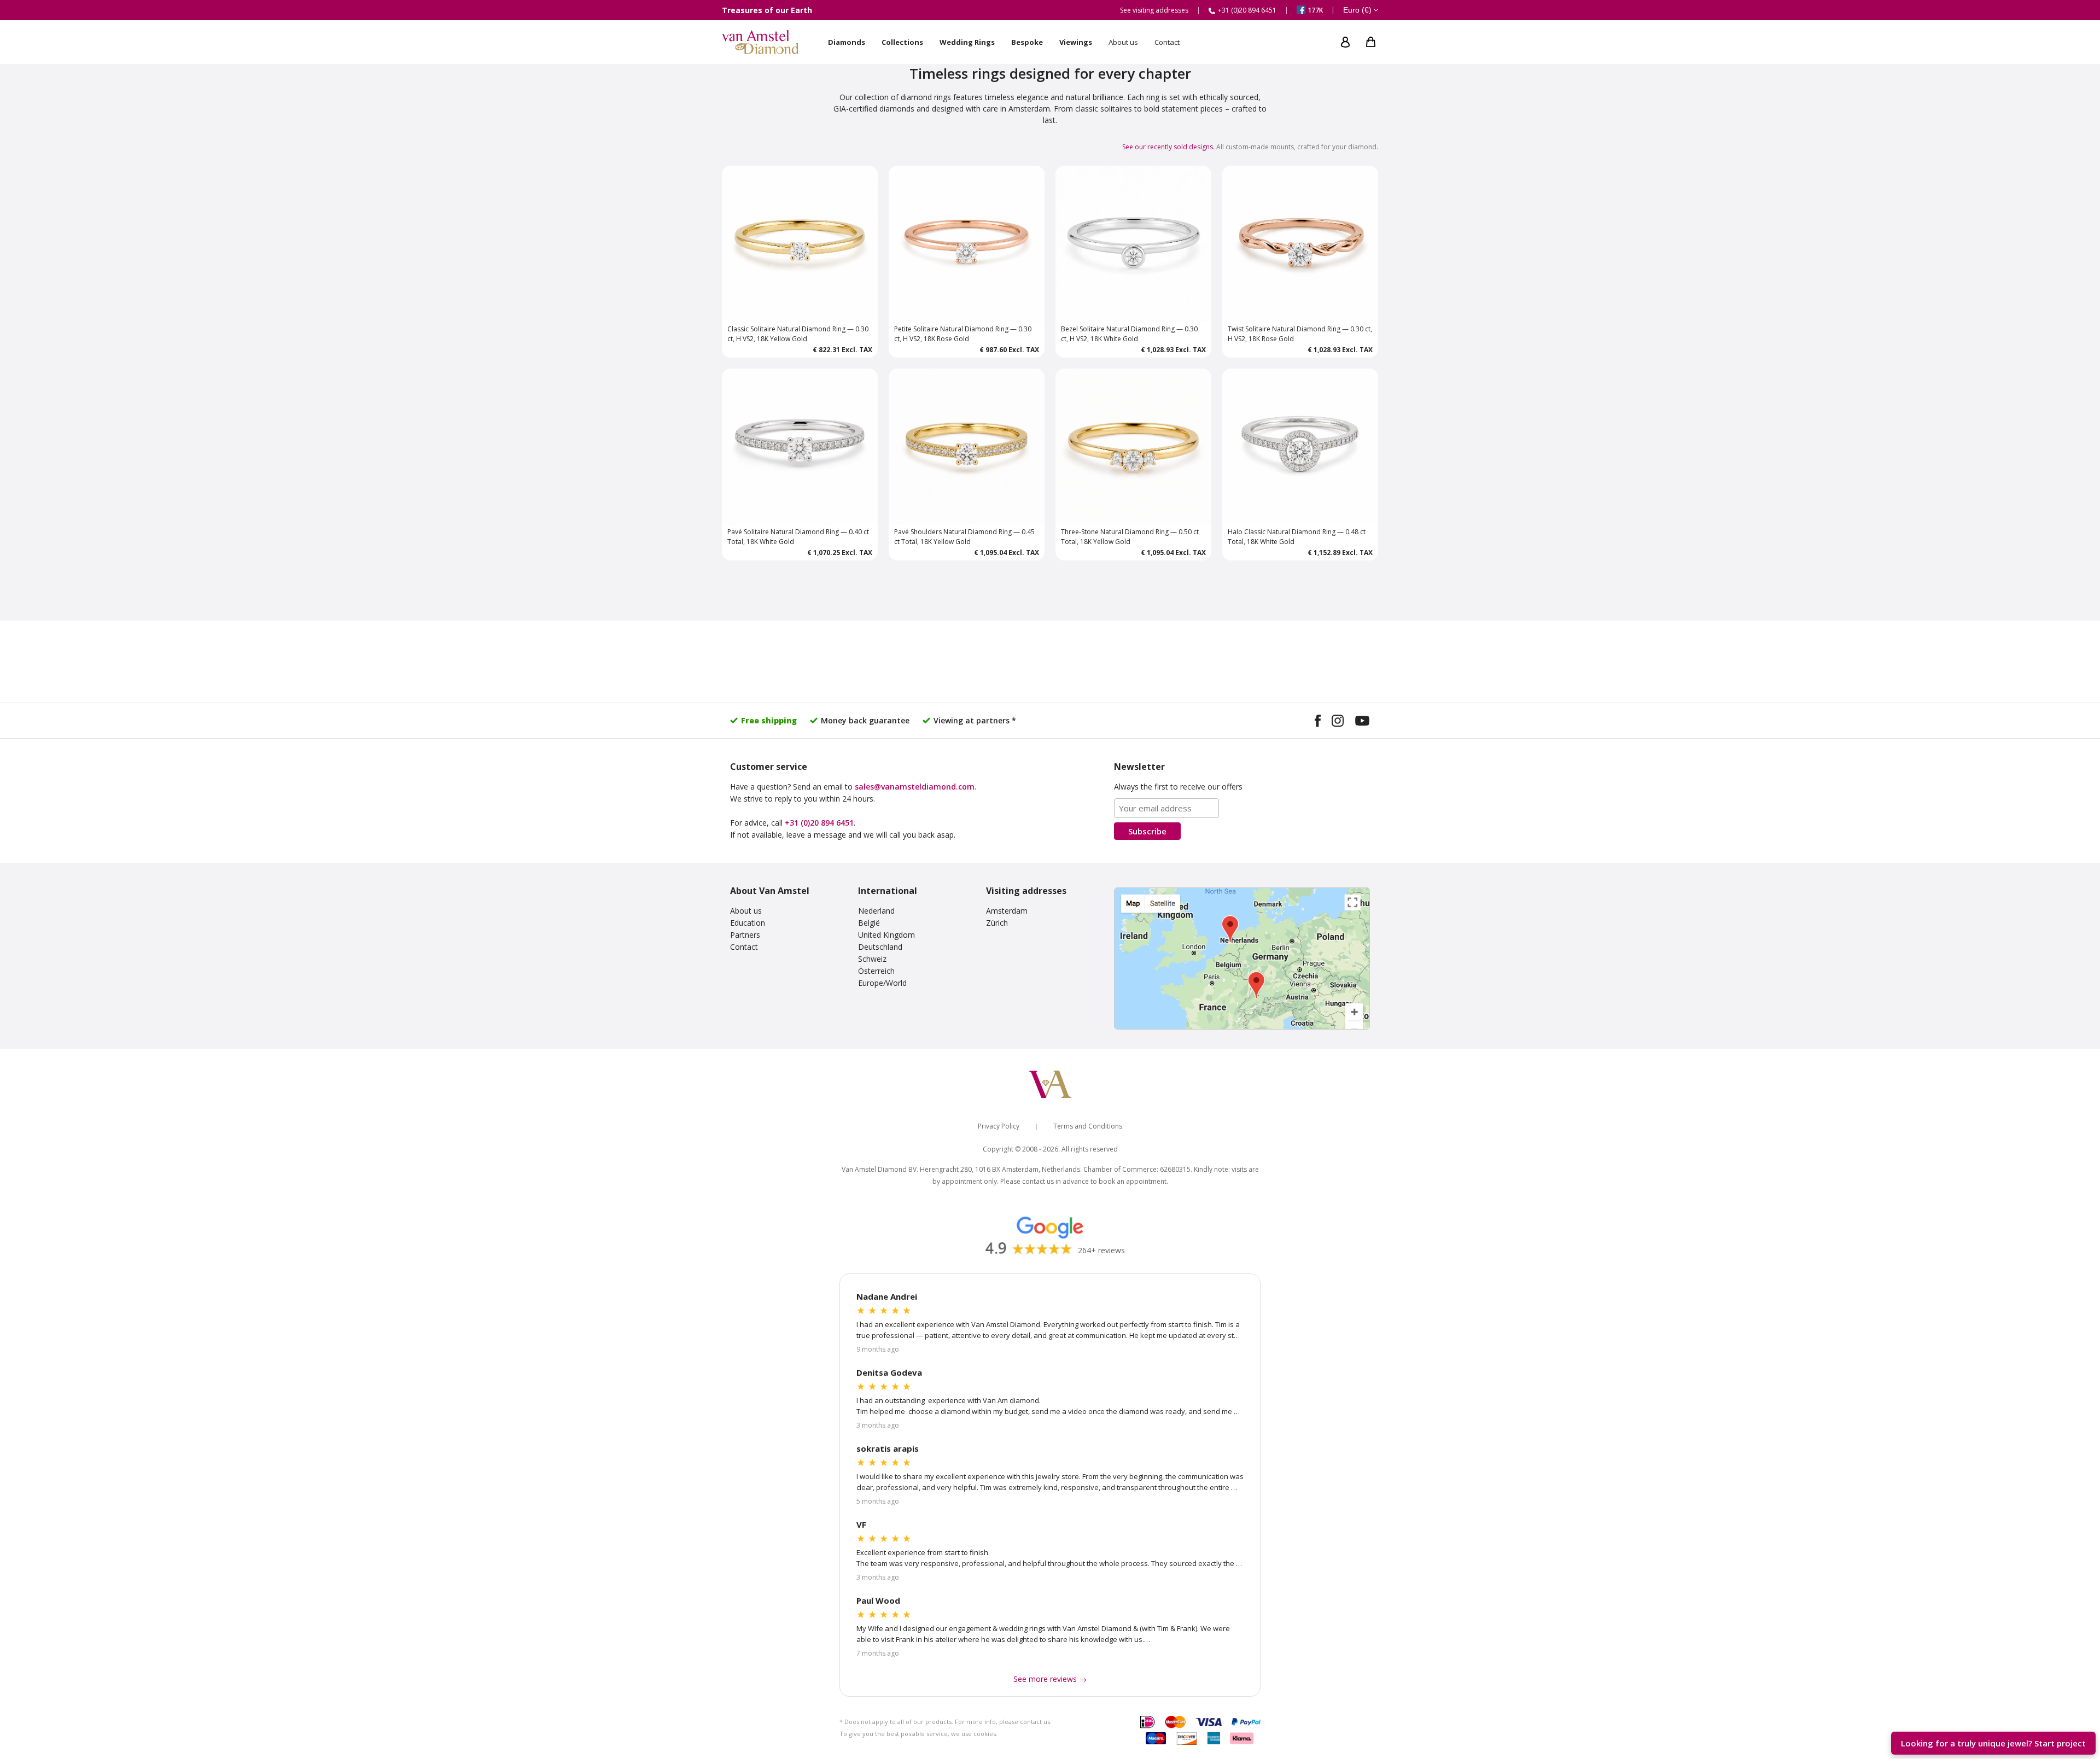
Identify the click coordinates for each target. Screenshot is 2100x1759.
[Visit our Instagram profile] (1338, 722)
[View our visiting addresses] (1242, 959)
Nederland (876, 911)
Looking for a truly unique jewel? (1993, 1743)
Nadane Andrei (887, 1296)
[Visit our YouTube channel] (1362, 722)
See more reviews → (1050, 1679)
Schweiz (872, 959)
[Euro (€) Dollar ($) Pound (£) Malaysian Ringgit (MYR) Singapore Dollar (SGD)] (1361, 10)
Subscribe (1147, 831)
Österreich (876, 971)
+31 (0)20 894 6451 (819, 823)
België (869, 923)
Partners (745, 935)
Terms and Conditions (1088, 1126)
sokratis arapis (888, 1448)
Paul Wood (878, 1600)
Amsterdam (1007, 911)
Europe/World (882, 983)
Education (748, 923)
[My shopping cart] (1371, 42)
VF (861, 1524)
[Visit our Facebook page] (1318, 722)
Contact (744, 947)
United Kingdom (886, 935)
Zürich (997, 923)
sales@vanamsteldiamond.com (915, 787)
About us (746, 911)
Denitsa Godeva (889, 1372)
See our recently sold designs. (1168, 147)
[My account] (1345, 42)
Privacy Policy (999, 1126)
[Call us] (2079, 1711)
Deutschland (880, 947)
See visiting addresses (1154, 10)
